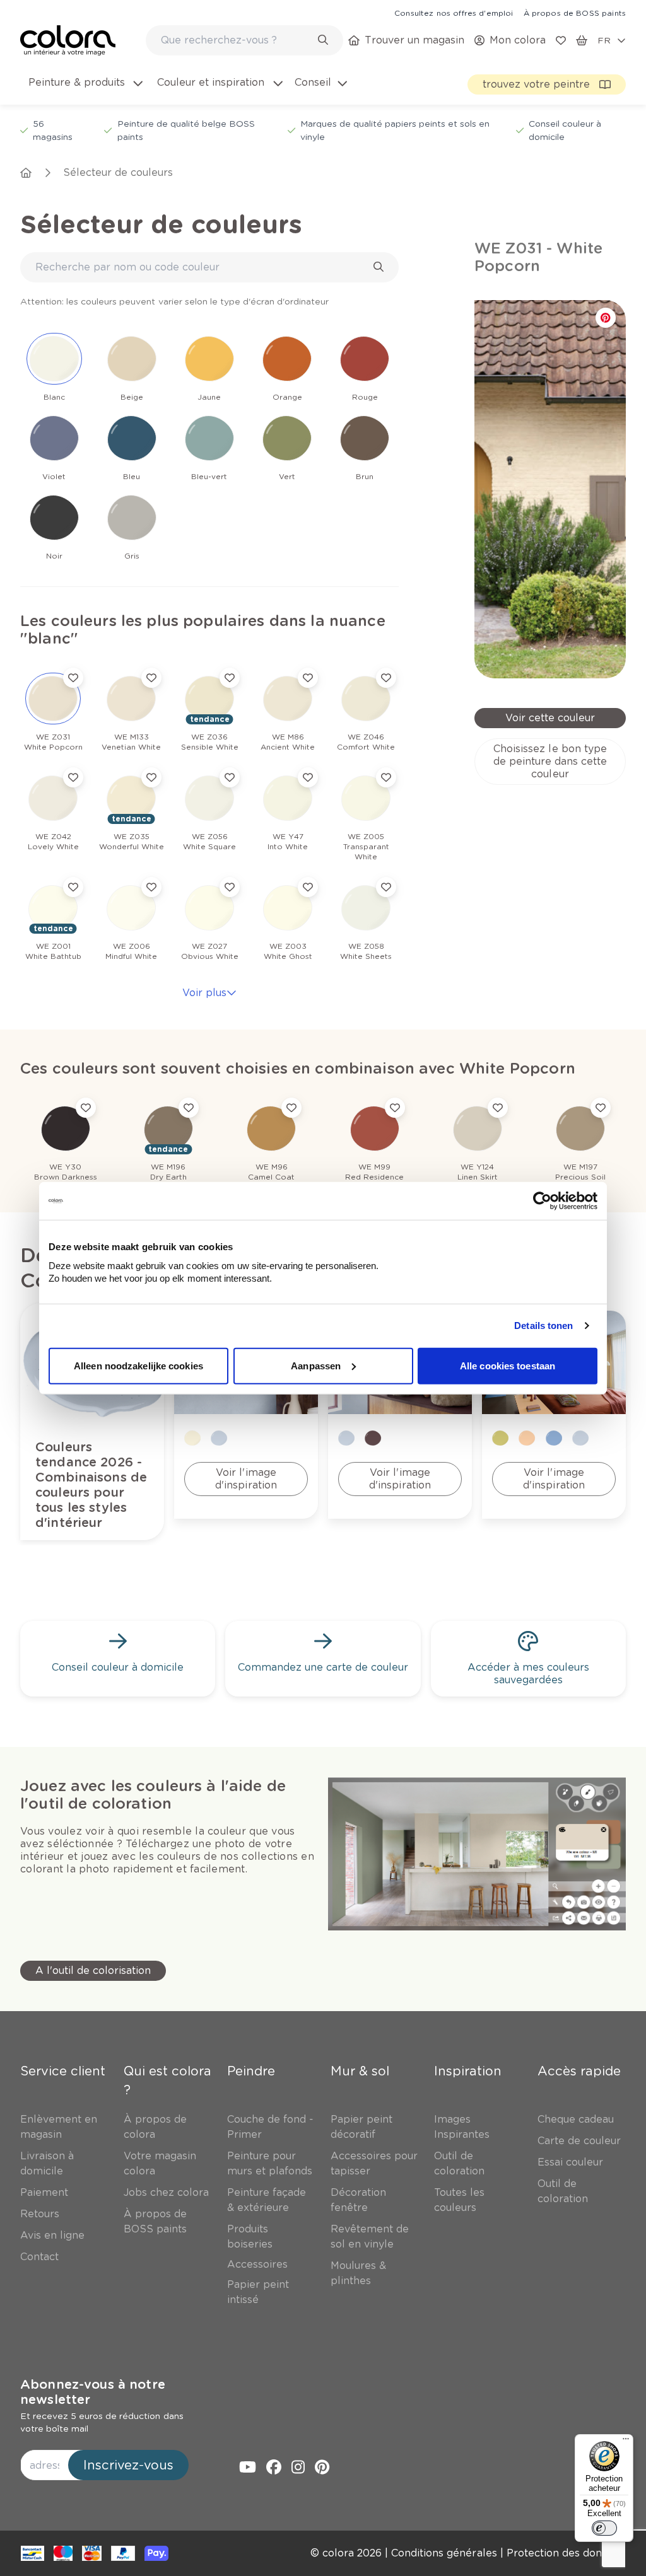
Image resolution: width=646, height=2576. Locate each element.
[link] (454, 13)
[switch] (604, 2528)
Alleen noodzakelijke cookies (138, 1365)
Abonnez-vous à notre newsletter (93, 2392)
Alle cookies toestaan (508, 1365)
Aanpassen (316, 1365)
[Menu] (626, 2442)
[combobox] (244, 40)
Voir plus (204, 993)
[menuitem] (85, 90)
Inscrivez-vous (128, 2465)
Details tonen (543, 1326)
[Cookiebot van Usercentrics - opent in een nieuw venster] (542, 1201)
